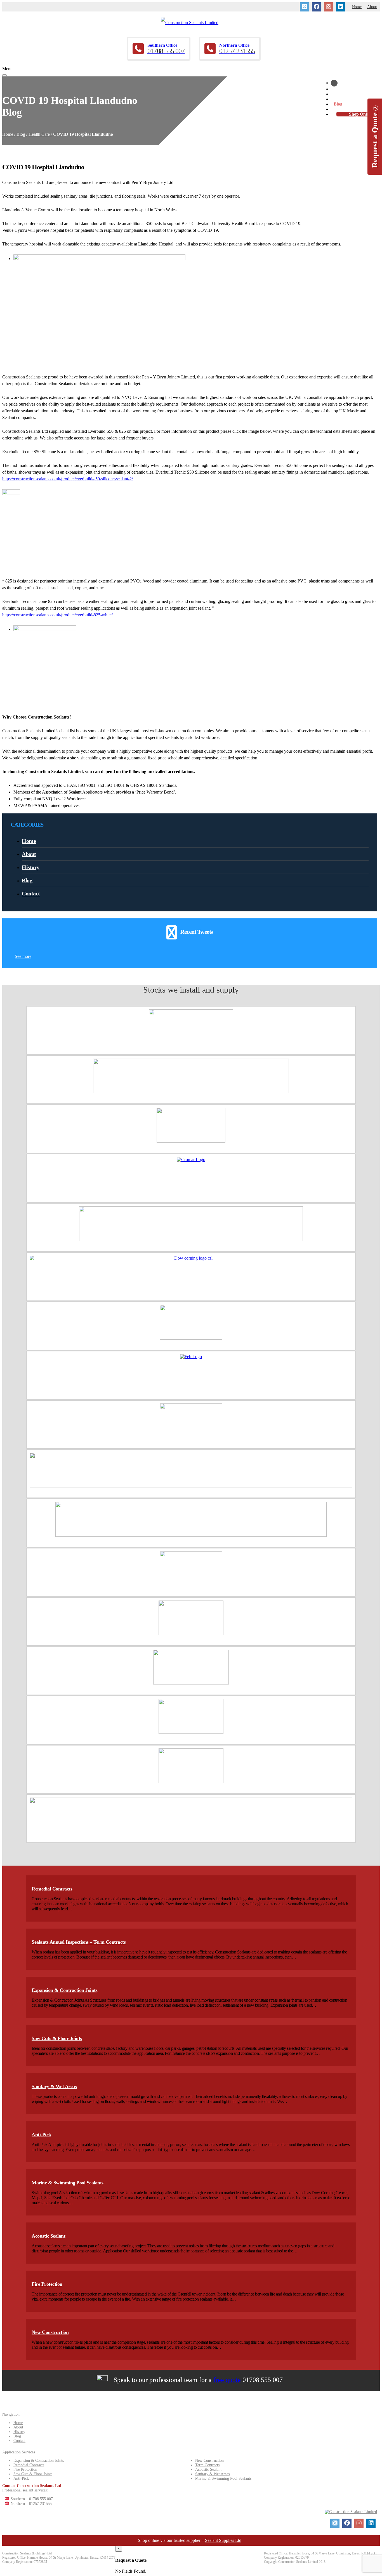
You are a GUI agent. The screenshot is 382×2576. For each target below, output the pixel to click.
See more (23, 956)
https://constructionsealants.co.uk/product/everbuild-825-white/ (57, 615)
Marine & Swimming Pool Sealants (68, 2183)
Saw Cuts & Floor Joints (57, 2038)
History (341, 99)
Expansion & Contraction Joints (64, 1990)
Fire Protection (47, 2284)
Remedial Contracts (52, 1889)
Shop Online (361, 114)
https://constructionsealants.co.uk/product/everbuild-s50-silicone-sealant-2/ (68, 479)
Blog (338, 104)
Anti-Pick (41, 2135)
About (372, 7)
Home (357, 7)
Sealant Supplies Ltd (223, 2540)
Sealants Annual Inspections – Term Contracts (79, 1942)
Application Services (353, 94)
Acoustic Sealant (48, 2236)
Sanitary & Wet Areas (54, 2086)
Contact (341, 109)
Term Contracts (207, 2465)
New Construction (50, 2332)
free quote (227, 2380)
